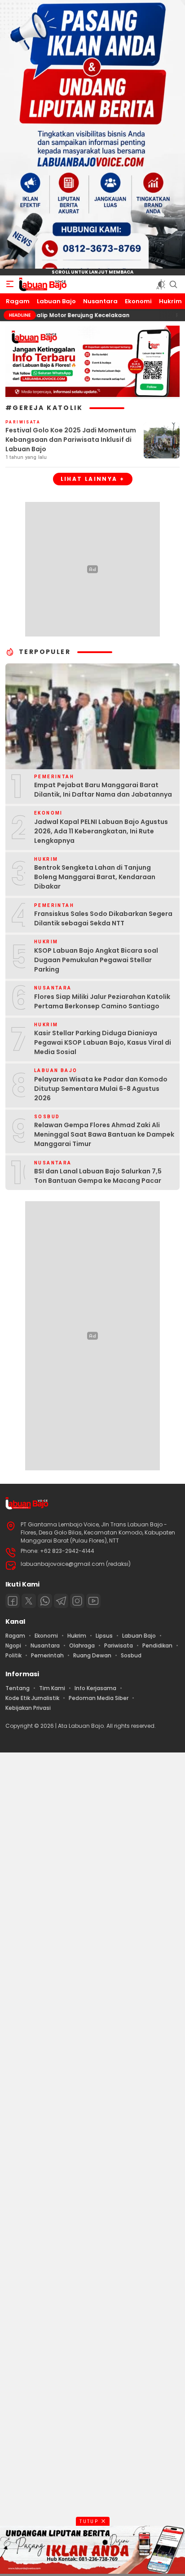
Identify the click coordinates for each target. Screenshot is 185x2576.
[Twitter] (29, 1601)
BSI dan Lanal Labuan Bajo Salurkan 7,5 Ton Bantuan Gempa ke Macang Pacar (98, 1176)
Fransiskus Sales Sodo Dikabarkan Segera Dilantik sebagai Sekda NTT (103, 918)
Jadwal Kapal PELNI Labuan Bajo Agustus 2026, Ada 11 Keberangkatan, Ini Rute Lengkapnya (101, 831)
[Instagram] (77, 1601)
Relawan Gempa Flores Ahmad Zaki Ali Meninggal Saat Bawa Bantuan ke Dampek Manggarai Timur (104, 1134)
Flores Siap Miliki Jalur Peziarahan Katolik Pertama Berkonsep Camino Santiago (102, 1001)
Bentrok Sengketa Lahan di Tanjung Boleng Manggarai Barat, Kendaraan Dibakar (95, 877)
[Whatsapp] (45, 1601)
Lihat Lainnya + (93, 479)
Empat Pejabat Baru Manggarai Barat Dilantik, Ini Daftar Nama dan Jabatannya (103, 790)
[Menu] (10, 284)
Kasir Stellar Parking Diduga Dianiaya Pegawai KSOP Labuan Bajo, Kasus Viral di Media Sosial (103, 1042)
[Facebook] (13, 1601)
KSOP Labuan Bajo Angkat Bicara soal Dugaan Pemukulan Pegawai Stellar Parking (96, 960)
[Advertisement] (92, 2163)
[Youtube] (93, 1601)
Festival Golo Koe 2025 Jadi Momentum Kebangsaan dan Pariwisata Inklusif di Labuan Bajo (71, 440)
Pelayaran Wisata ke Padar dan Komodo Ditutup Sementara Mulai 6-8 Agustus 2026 (101, 1089)
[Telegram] (61, 1601)
